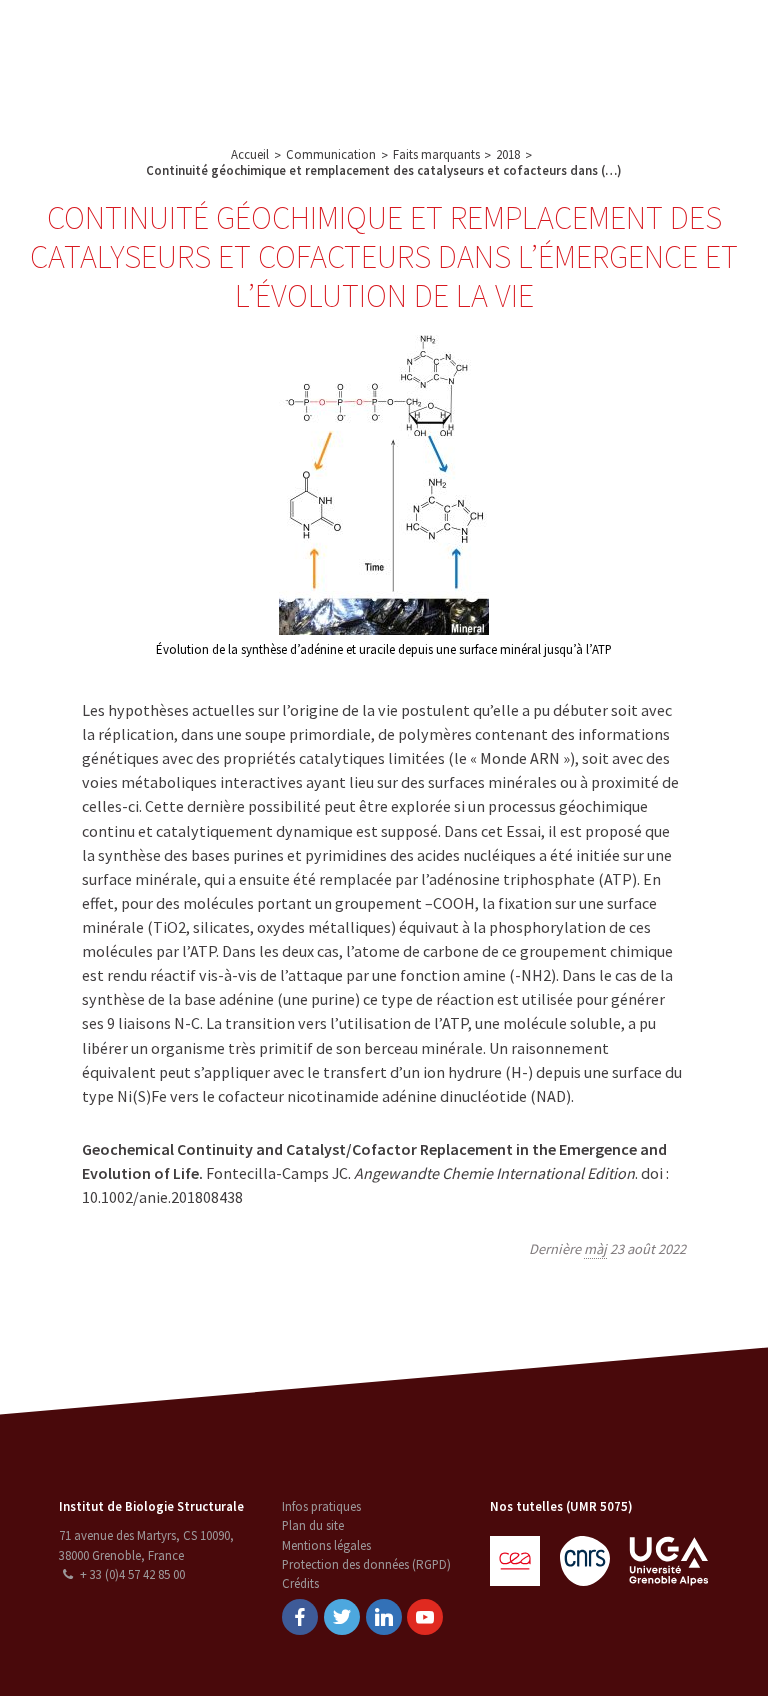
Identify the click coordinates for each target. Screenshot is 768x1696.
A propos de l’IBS (204, 40)
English (665, 62)
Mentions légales (326, 1545)
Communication (527, 40)
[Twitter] (342, 1617)
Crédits (300, 1583)
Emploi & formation (293, 84)
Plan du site (313, 1525)
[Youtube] (425, 1617)
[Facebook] (300, 1617)
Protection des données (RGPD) (366, 1564)
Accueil (250, 154)
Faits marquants (436, 154)
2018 (508, 154)
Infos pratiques (321, 1506)
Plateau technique (410, 40)
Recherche (305, 40)
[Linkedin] (384, 1617)
